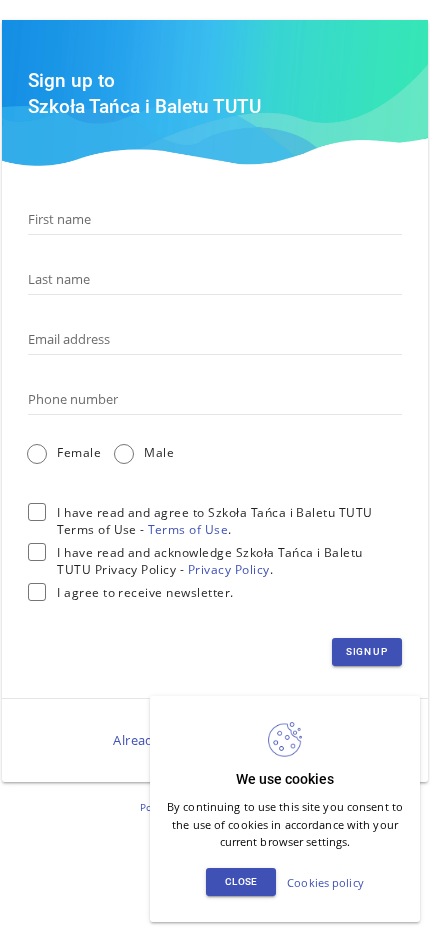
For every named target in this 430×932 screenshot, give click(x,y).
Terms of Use (188, 529)
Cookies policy (325, 882)
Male (159, 452)
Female (79, 452)
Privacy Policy (229, 569)
